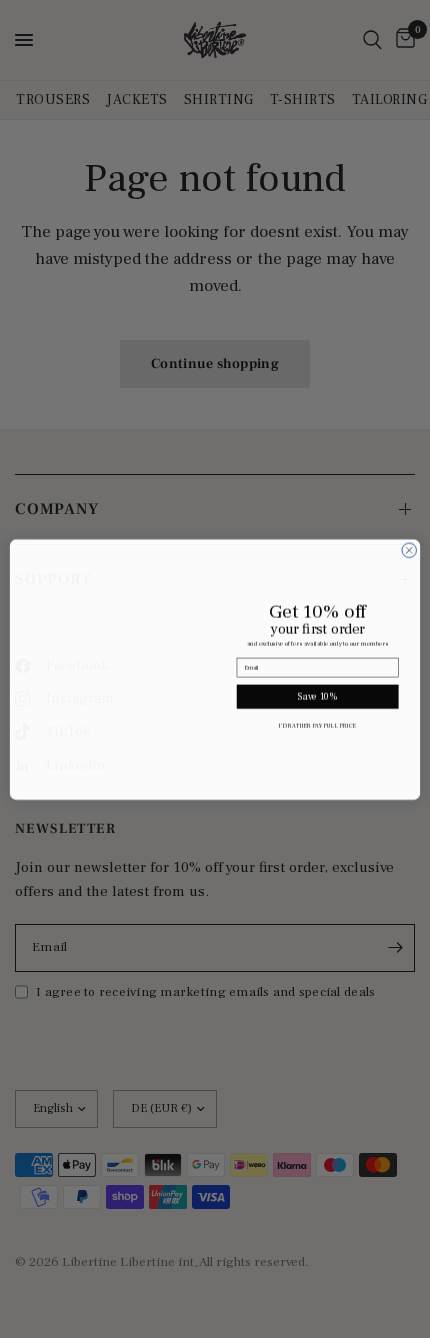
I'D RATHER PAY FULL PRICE (317, 725)
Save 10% (318, 696)
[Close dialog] (409, 543)
